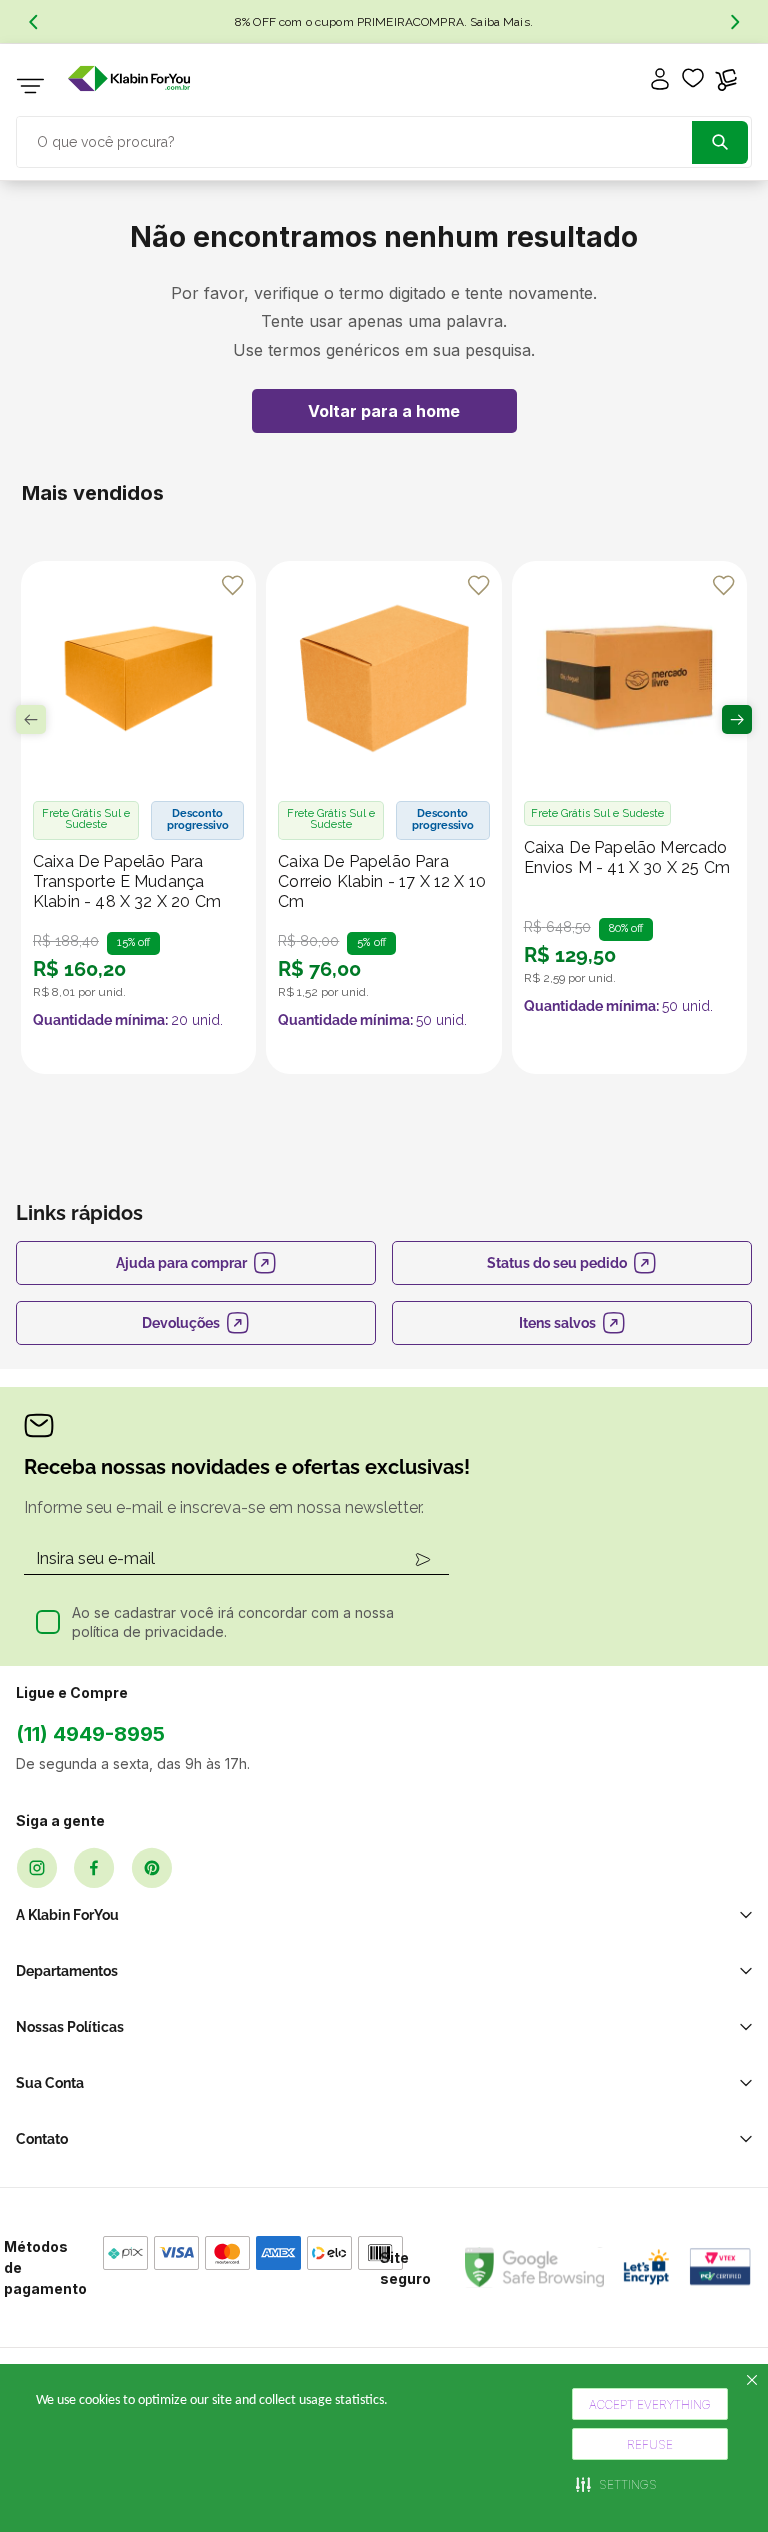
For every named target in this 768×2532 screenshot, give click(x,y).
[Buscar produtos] (720, 142)
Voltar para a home (384, 411)
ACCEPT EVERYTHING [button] (650, 2404)
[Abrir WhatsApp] (718, 2481)
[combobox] (384, 140)
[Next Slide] (735, 22)
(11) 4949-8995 (90, 1734)
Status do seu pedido (557, 1263)
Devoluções (181, 1323)
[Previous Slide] (33, 22)
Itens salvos (557, 1323)
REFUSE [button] (650, 2444)
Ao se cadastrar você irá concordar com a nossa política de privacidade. (233, 1622)
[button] (616, 2484)
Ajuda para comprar (181, 1263)
